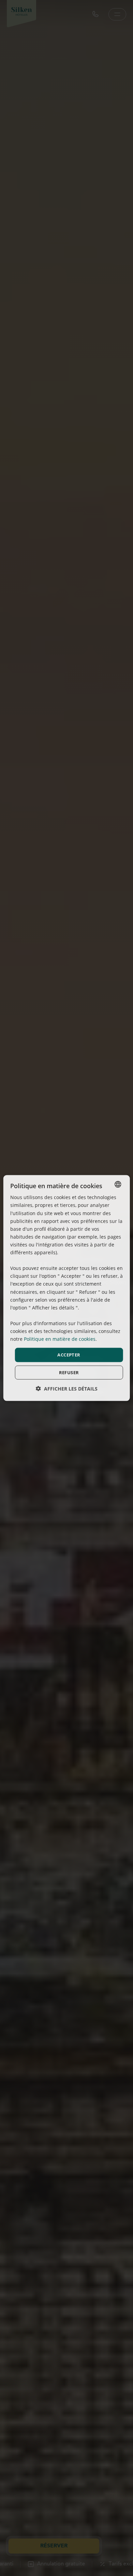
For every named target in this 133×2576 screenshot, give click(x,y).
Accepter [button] (69, 1355)
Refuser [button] (69, 1372)
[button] (67, 1388)
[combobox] (118, 1184)
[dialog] (67, 1288)
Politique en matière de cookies (60, 1339)
